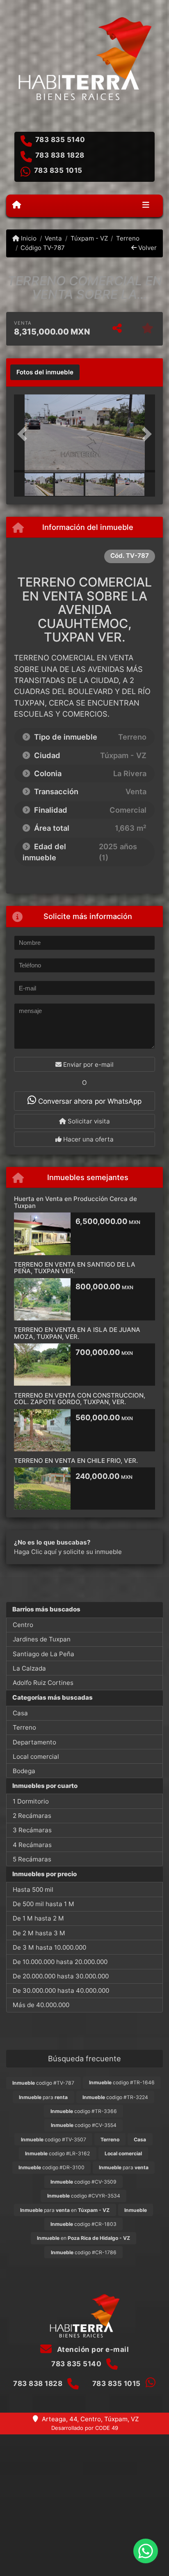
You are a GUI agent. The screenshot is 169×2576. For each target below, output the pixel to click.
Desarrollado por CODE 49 (85, 2428)
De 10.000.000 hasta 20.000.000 (60, 1962)
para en (65, 2210)
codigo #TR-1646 (122, 2082)
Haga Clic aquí (35, 1552)
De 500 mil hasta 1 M (43, 1904)
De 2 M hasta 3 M (39, 1933)
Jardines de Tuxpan (42, 1639)
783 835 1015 (58, 170)
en (83, 2238)
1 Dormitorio (31, 1801)
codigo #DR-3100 (51, 2167)
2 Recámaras (32, 1816)
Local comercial (36, 1757)
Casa (20, 1713)
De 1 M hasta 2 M (38, 1918)
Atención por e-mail (92, 2349)
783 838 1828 (60, 155)
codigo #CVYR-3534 (84, 2196)
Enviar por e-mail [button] (88, 1065)
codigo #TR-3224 (115, 2097)
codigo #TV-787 (43, 2083)
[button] (25, 434)
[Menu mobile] (17, 205)
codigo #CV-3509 (83, 2182)
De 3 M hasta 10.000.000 (49, 1947)
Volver (147, 248)
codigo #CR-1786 (84, 2252)
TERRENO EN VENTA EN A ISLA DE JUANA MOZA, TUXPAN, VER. (77, 1333)
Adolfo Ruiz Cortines (43, 1683)
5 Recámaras (32, 1859)
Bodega (24, 1771)
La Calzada (29, 1668)
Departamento (34, 1742)
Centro (23, 1625)
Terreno (128, 238)
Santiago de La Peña (43, 1654)
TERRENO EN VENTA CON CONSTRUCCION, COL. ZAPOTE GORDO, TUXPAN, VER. (80, 1399)
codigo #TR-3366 (84, 2111)
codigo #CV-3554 (84, 2125)
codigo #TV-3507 (54, 2139)
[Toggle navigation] (146, 206)
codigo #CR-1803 (83, 2224)
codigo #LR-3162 (57, 2153)
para (43, 2097)
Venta (53, 238)
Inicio (28, 238)
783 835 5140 (60, 140)
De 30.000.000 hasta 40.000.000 (61, 1990)
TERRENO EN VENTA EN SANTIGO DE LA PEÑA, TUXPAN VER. (75, 1268)
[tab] (45, 372)
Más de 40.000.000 (41, 2005)
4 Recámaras (32, 1845)
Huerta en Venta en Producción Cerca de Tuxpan (75, 1202)
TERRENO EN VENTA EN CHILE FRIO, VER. (76, 1461)
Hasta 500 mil (33, 1890)
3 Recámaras (32, 1830)
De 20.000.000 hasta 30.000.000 (61, 1976)
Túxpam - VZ (89, 238)
